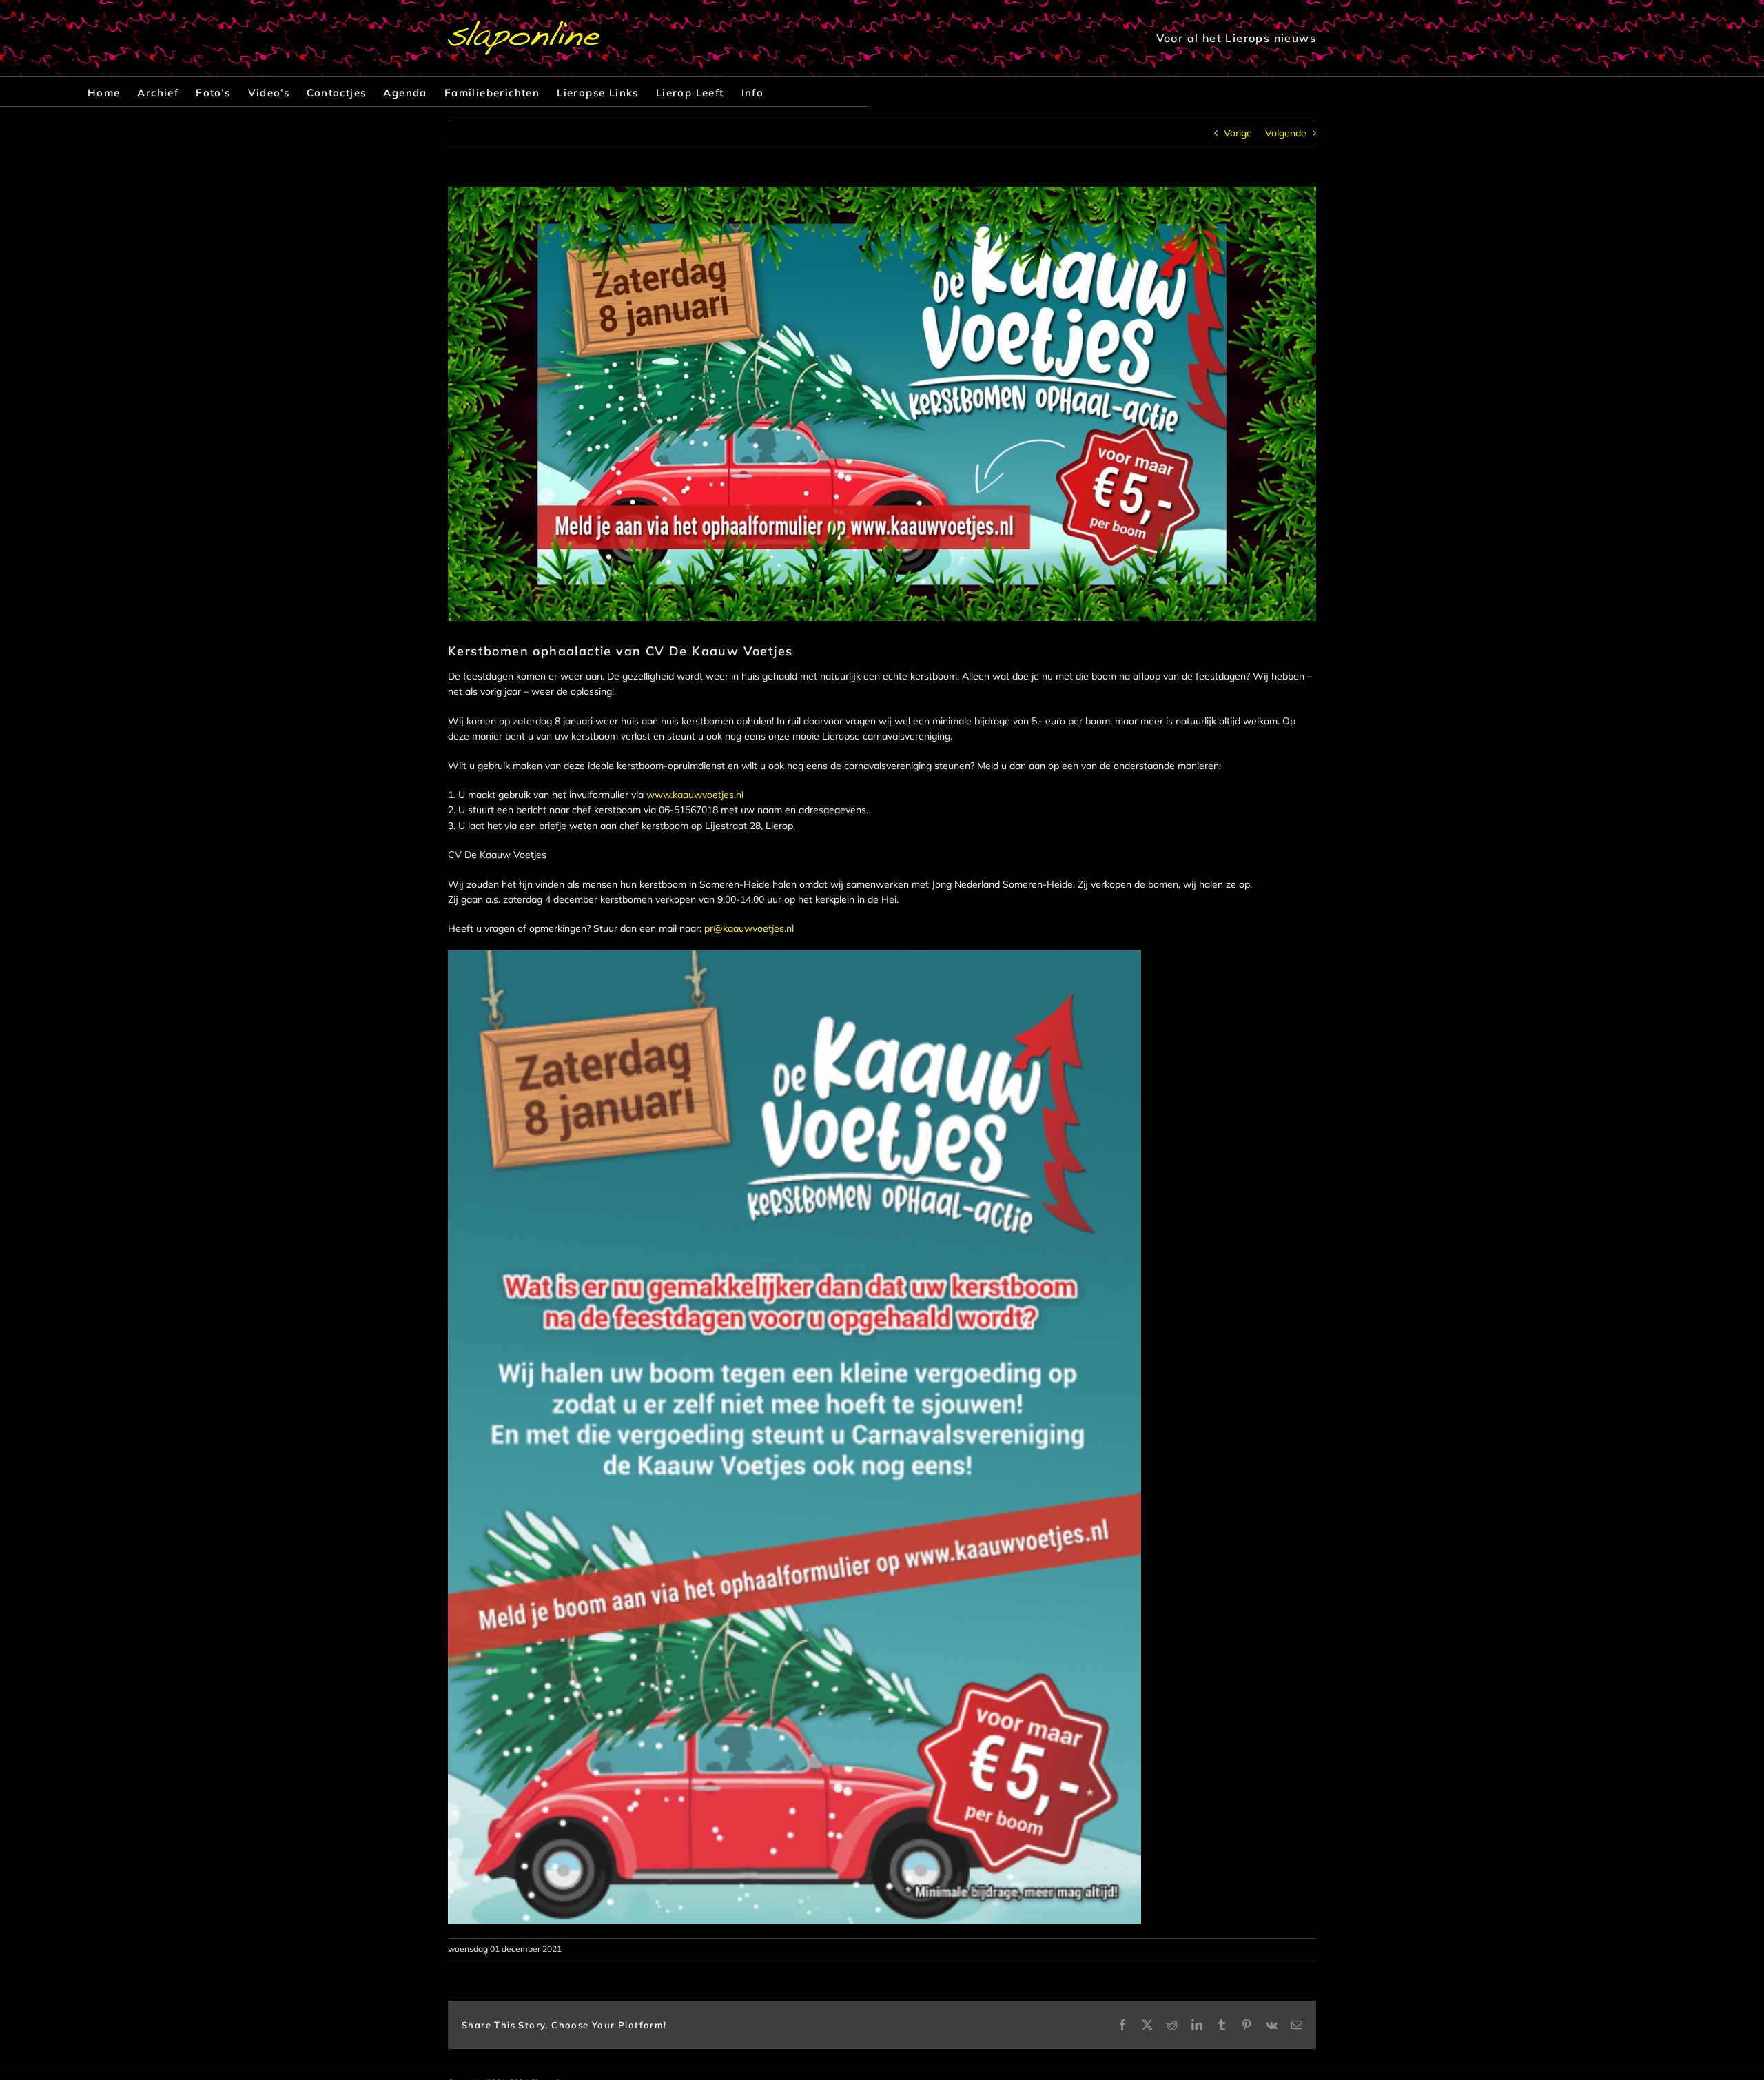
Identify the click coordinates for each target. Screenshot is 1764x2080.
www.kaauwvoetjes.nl (695, 795)
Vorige (1238, 133)
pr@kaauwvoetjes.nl (749, 928)
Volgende (1286, 133)
